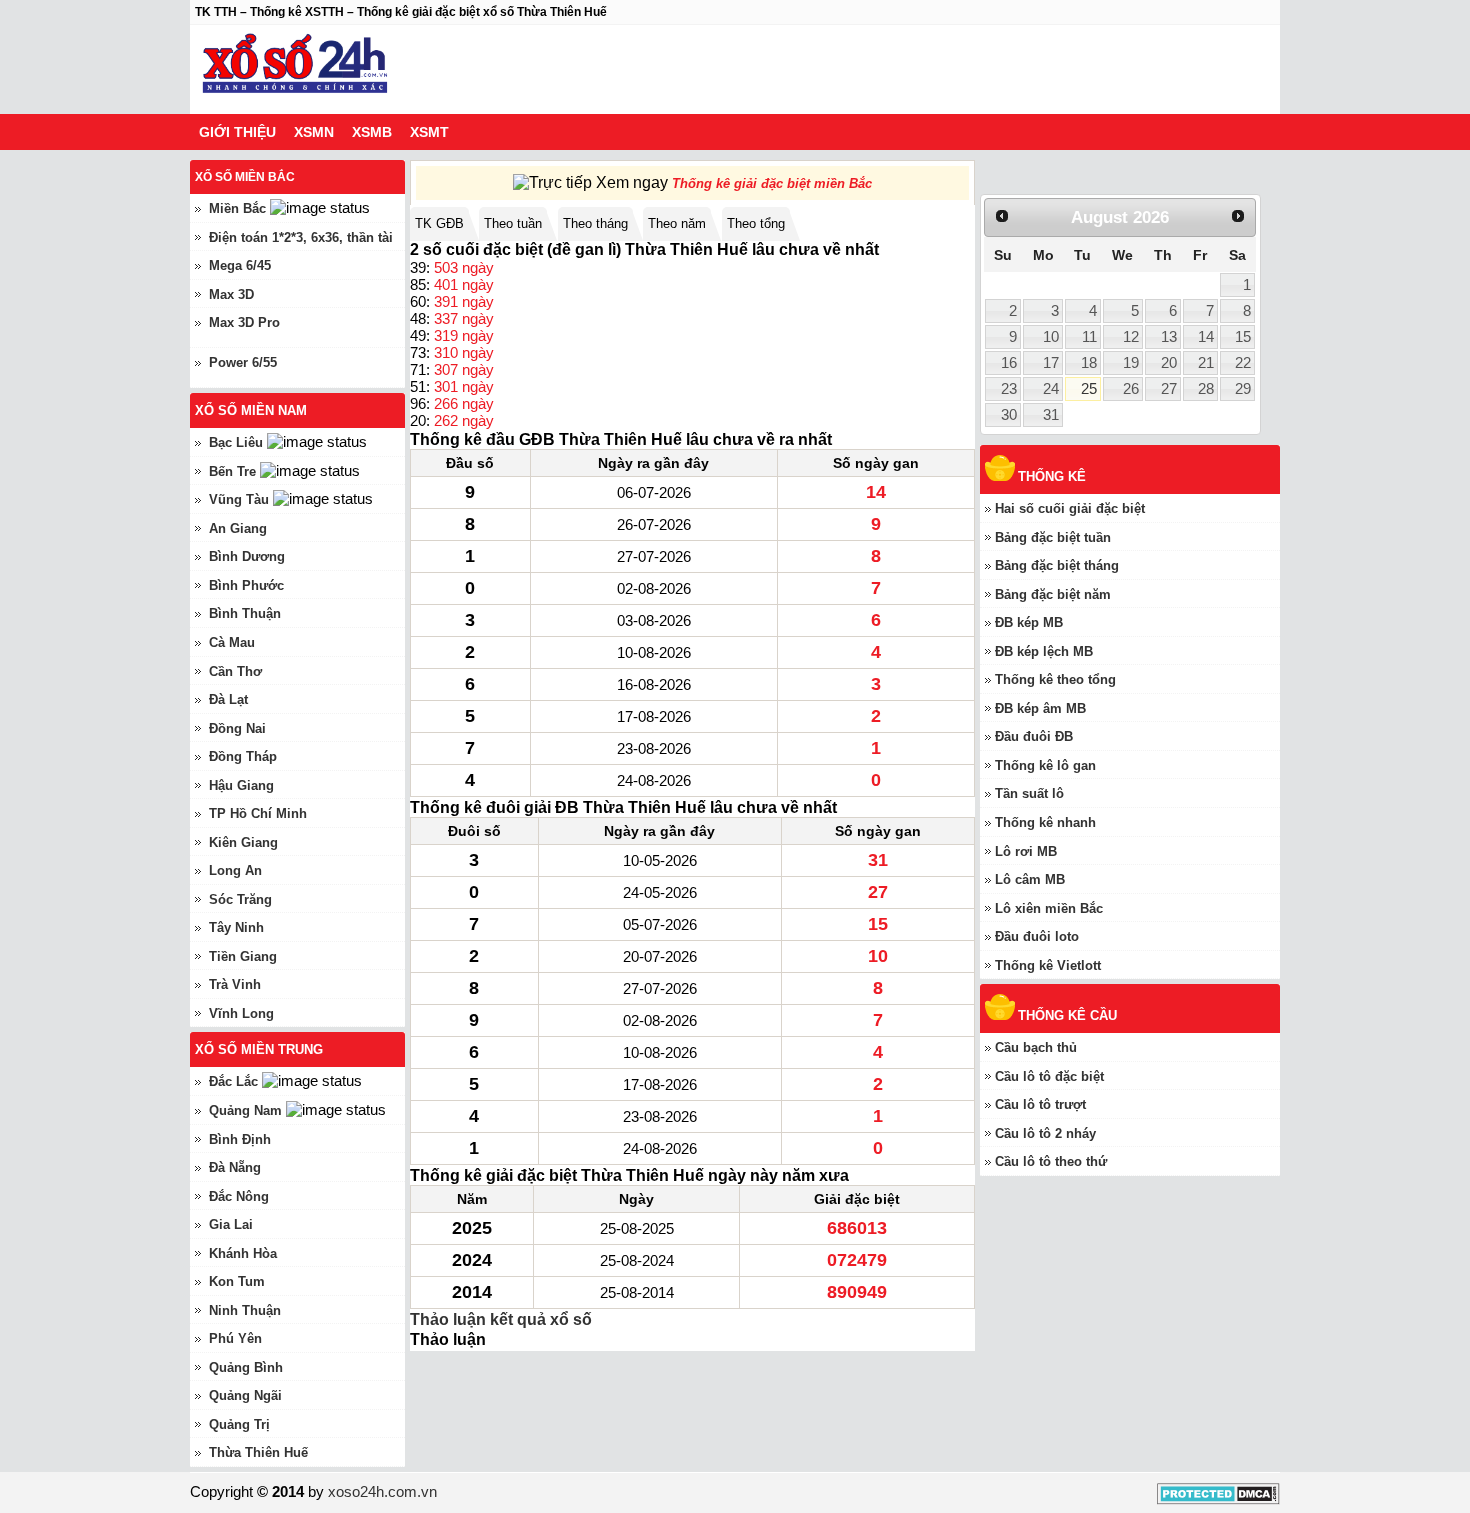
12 (1131, 337)
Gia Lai (231, 1224)
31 (1051, 415)
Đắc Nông (239, 1196)
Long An (235, 870)
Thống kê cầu (1067, 1015)
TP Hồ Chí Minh (258, 813)
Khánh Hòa (243, 1253)
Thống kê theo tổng (1055, 679)
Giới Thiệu (237, 132)
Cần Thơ (235, 671)
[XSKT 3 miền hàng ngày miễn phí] (295, 69)
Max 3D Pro (244, 322)
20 (1169, 363)
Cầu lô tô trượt (1040, 1104)
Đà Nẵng (235, 1167)
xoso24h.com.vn (382, 1491)
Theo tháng (595, 223)
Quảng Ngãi (245, 1395)
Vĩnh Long (241, 1013)
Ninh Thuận (245, 1310)
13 (1169, 337)
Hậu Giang (241, 785)
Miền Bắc (237, 208)
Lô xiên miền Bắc (1049, 908)
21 (1206, 363)
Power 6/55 (243, 362)
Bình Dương (247, 556)
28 (1206, 389)
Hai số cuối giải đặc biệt (1070, 508)
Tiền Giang (243, 956)
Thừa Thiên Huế (258, 1452)
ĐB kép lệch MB (1044, 651)
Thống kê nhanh (1045, 822)
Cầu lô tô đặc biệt (1049, 1076)
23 (1009, 389)
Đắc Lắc (233, 1081)
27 (1169, 389)
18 (1089, 363)
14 (1206, 337)
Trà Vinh (235, 984)
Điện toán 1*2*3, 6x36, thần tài (301, 237)
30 (1009, 415)
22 (1243, 363)
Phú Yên (235, 1338)
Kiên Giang (243, 842)
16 (1009, 363)
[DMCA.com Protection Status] (1218, 1499)
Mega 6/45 (240, 265)
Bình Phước (246, 585)
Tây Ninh (236, 927)
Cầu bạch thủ (1036, 1047)
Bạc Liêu (236, 442)
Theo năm (677, 223)
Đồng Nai (237, 728)
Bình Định (240, 1139)
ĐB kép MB (1029, 622)
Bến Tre (232, 471)
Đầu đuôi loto (1037, 936)
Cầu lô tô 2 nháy (1045, 1133)
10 (1051, 337)
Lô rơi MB (1026, 851)
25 (1089, 389)
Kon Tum (237, 1281)
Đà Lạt (228, 699)
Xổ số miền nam (251, 410)
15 (1243, 337)
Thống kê (1052, 476)
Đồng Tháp (243, 756)
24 (1051, 389)
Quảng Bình (246, 1367)
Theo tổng (756, 223)
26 (1131, 389)
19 (1131, 363)
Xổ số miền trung (259, 1049)
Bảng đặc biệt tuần (1053, 537)
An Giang (238, 528)
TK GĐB (439, 223)
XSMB (372, 132)
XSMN (314, 132)
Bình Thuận (245, 613)
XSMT (429, 132)
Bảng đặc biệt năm (1053, 594)
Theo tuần (513, 223)
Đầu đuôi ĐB (1034, 736)
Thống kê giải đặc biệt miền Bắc (772, 183)
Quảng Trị (239, 1424)
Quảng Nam (245, 1110)
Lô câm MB (1030, 879)
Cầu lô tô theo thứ (1051, 1161)
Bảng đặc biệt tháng (1057, 565)
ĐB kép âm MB (1040, 708)
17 (1051, 363)
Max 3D (231, 294)
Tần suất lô (1029, 793)
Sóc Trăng (240, 899)
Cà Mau (232, 642)
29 (1243, 389)
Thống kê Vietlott (1048, 965)
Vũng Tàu (239, 499)
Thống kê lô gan (1045, 765)
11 (1089, 337)
